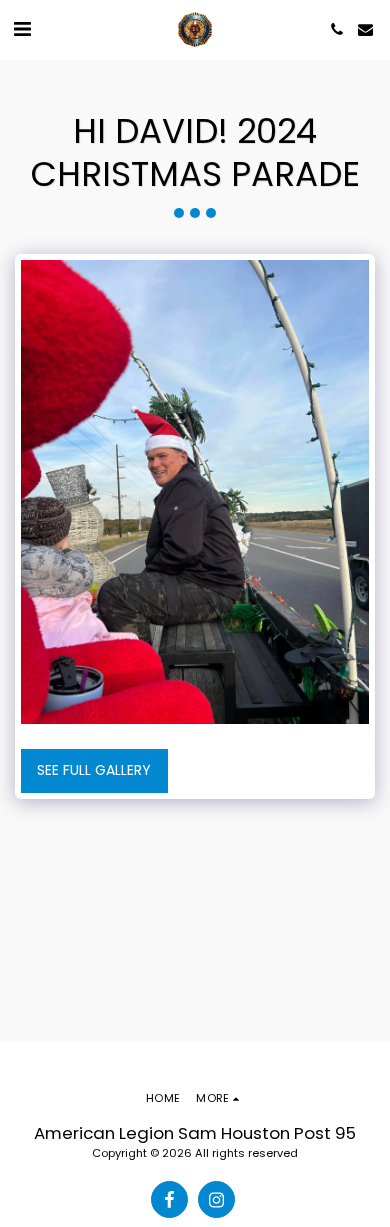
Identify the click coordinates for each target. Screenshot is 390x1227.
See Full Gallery (94, 770)
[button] (22, 29)
